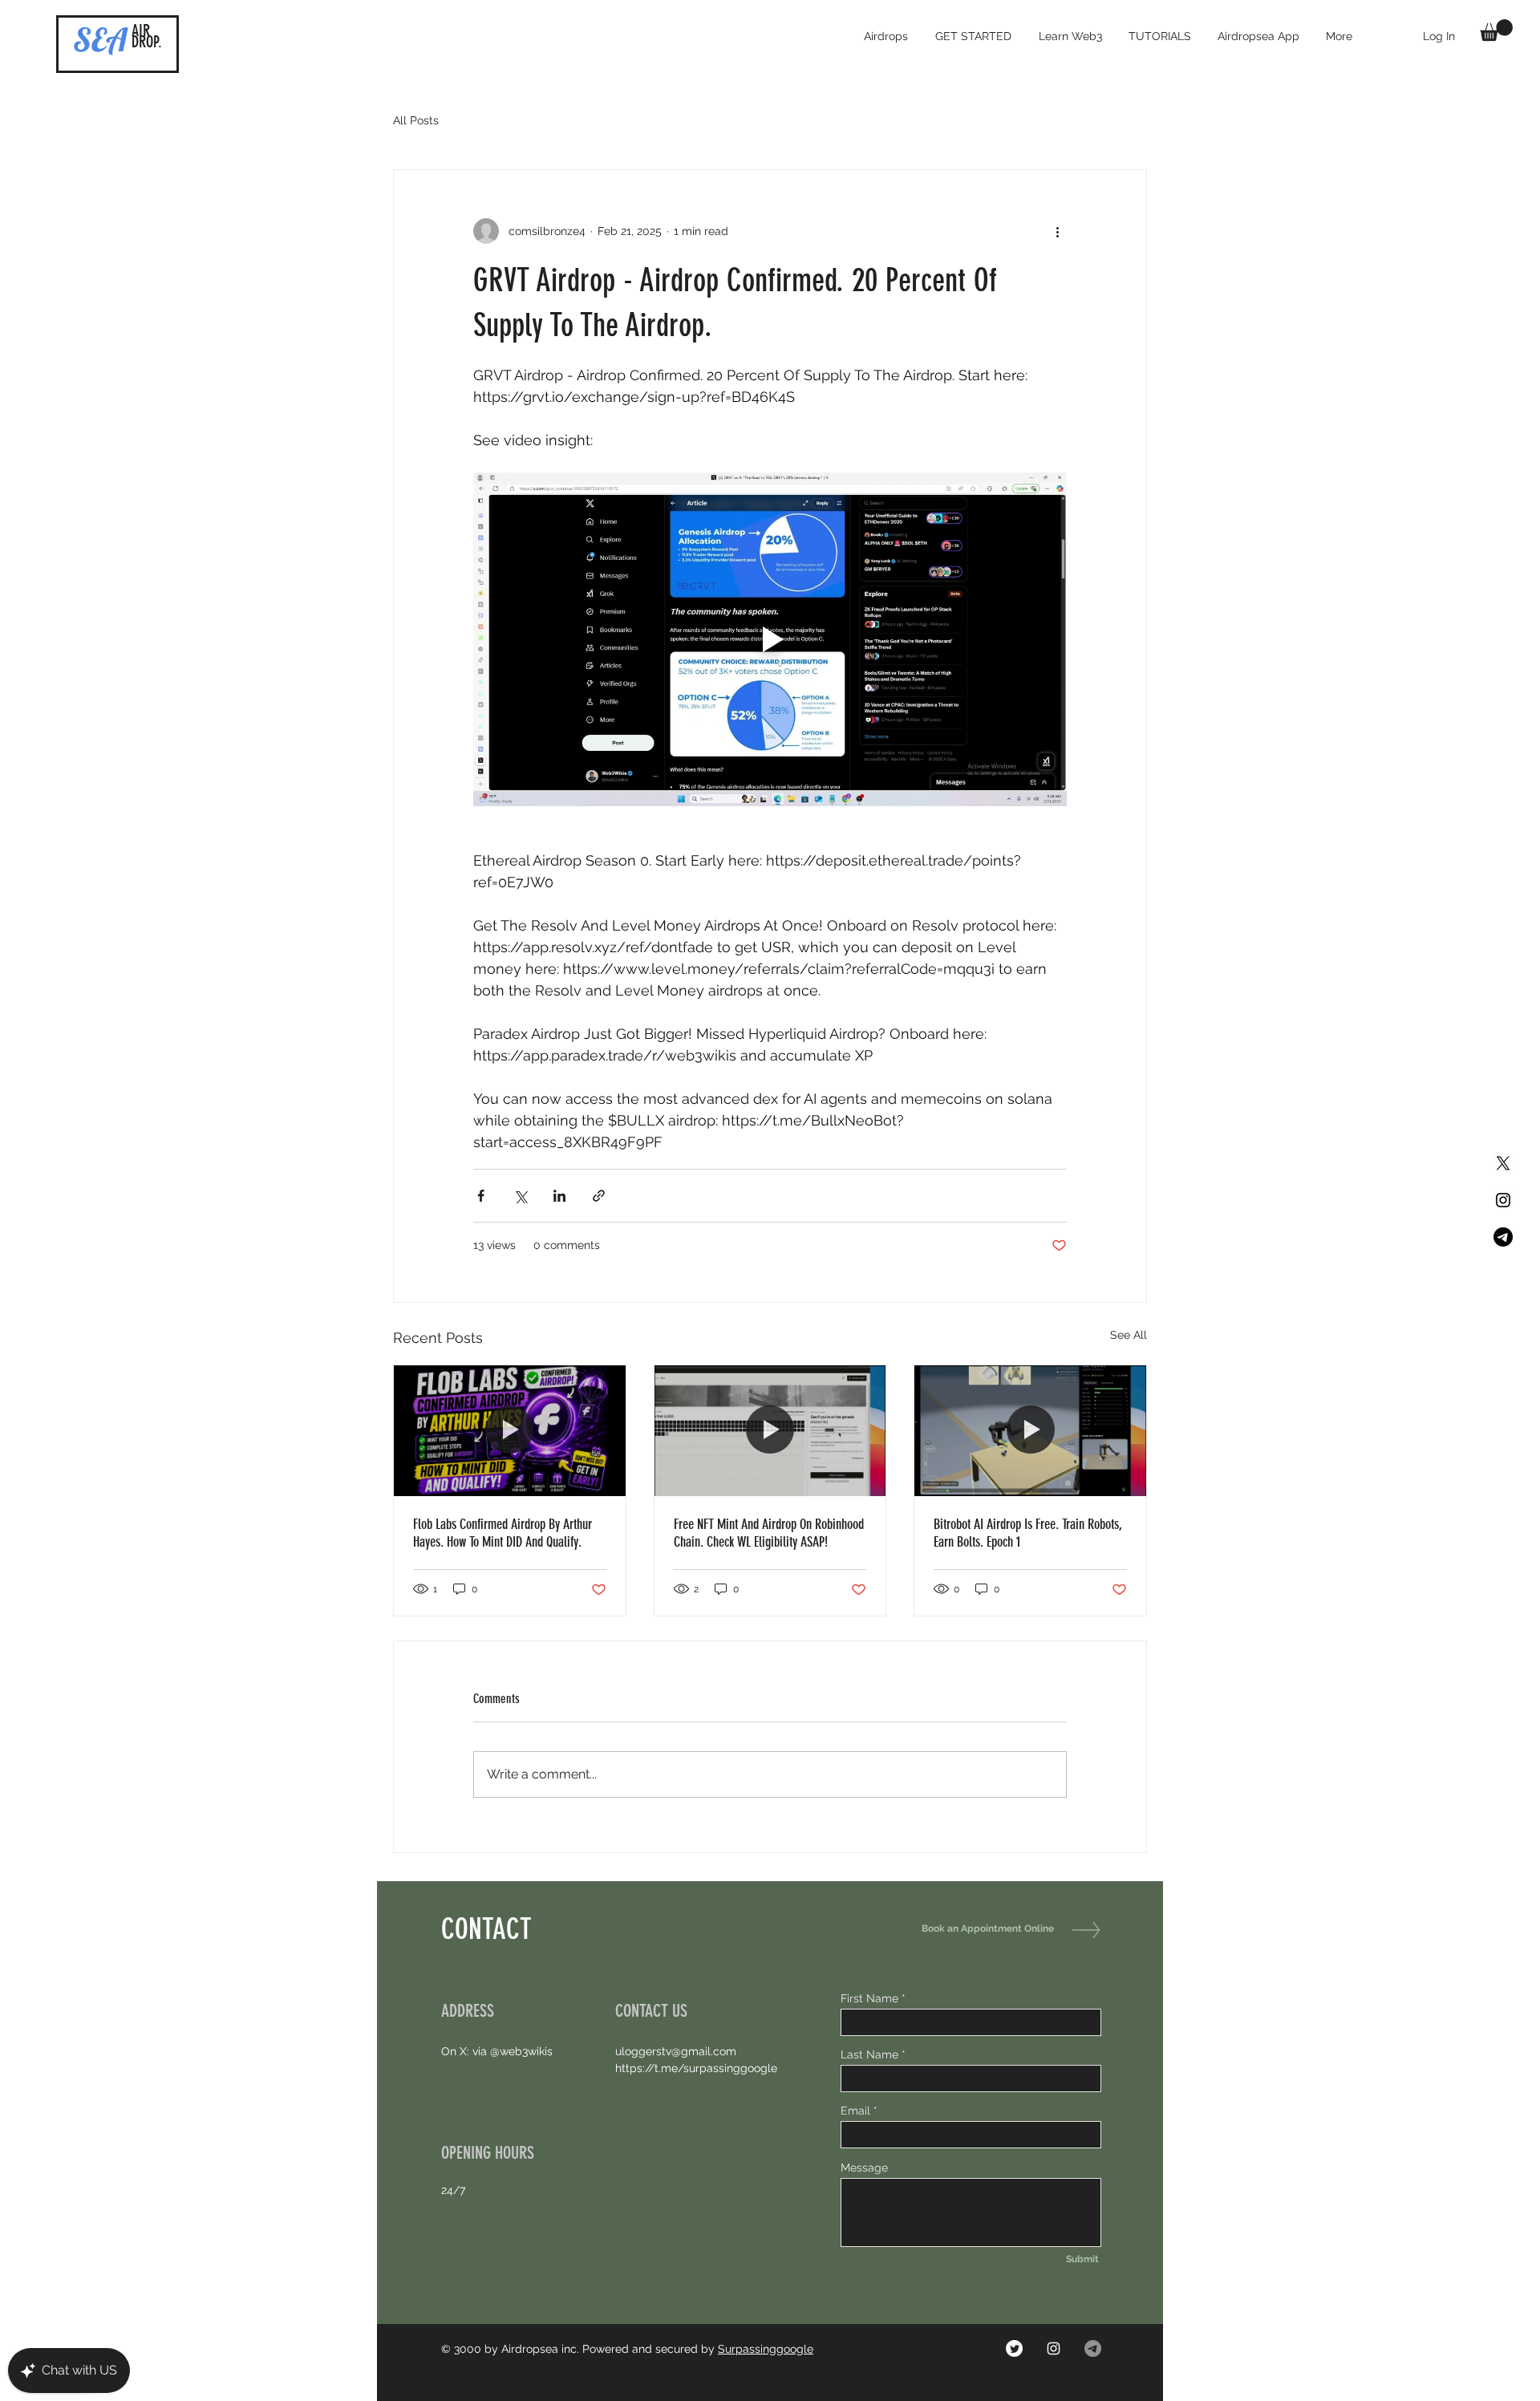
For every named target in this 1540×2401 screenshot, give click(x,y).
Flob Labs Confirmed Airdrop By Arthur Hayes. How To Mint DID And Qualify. (503, 1533)
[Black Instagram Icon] (1503, 1200)
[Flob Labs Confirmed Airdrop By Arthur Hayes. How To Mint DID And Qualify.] (510, 1430)
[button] (1496, 30)
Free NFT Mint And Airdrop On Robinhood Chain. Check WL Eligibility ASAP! (769, 1533)
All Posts (416, 120)
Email (855, 2111)
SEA (100, 39)
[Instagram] (1054, 2348)
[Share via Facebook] (481, 1196)
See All (1129, 1335)
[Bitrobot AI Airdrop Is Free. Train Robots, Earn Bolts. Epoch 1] (1030, 1430)
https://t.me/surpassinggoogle (696, 2068)
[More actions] (1057, 231)
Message (864, 2168)
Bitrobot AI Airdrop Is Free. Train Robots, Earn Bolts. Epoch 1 (1028, 1533)
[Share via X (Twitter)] (520, 1196)
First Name (869, 1998)
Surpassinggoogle (766, 2349)
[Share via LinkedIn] (559, 1196)
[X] (1503, 1163)
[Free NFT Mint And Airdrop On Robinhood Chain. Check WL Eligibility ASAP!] (770, 1430)
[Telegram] (1503, 1237)
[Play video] (770, 639)
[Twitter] (1014, 2348)
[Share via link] (599, 1196)
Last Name (869, 2054)
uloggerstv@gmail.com (676, 2051)
